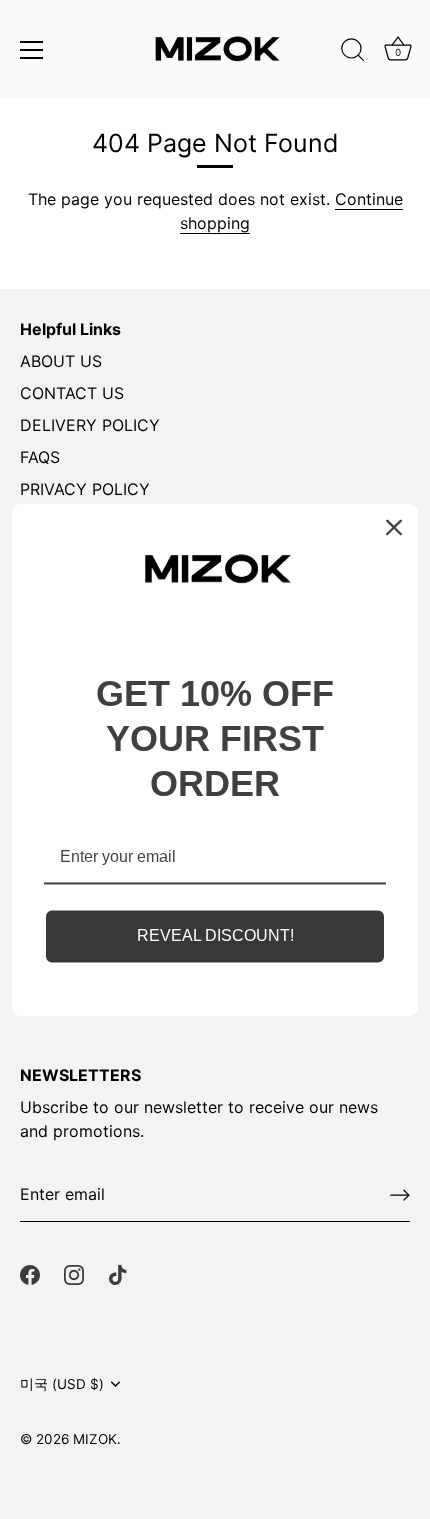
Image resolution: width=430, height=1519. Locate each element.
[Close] (394, 527)
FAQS (40, 457)
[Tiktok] (118, 1274)
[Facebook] (30, 1274)
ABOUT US (61, 361)
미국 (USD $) (62, 1384)
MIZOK (95, 1439)
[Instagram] (74, 1274)
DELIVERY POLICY (90, 425)
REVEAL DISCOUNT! (215, 936)
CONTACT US (72, 393)
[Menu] (32, 50)
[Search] (353, 53)
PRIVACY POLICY (85, 489)
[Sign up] (400, 1195)
